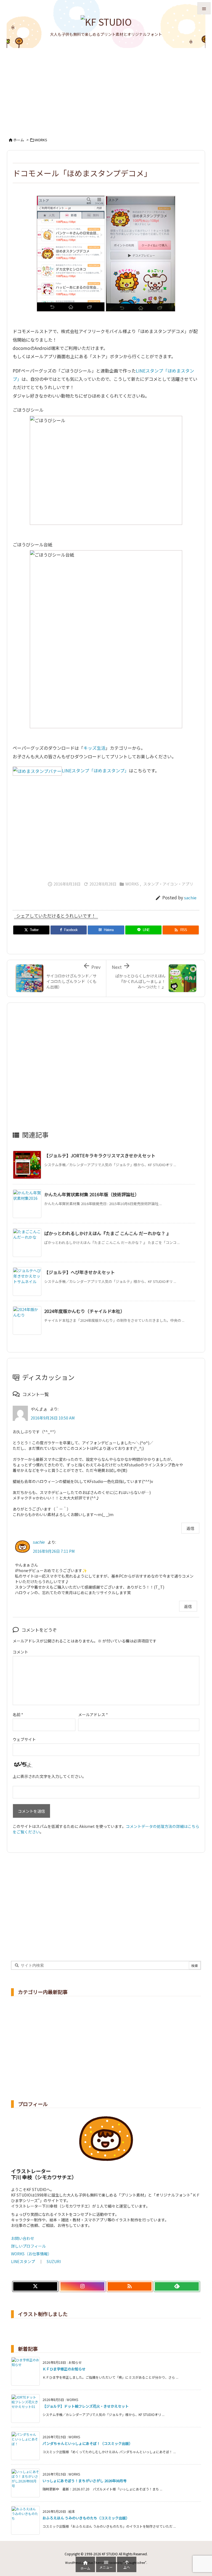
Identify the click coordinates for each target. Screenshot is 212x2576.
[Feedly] (177, 2287)
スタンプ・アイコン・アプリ (168, 884)
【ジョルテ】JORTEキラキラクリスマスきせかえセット (100, 1155)
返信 (190, 1528)
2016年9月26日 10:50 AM (53, 1418)
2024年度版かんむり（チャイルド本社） (84, 1311)
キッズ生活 (94, 748)
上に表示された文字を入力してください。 (49, 1776)
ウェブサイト (24, 1739)
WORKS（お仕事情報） (31, 2254)
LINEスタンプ (23, 2261)
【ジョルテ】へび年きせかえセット (79, 1272)
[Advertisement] (106, 89)
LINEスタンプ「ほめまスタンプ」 (95, 770)
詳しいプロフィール (28, 2246)
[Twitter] (35, 2287)
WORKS (41, 140)
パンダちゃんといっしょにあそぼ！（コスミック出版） (88, 2443)
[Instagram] (82, 2287)
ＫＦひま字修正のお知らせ (64, 2369)
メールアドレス (93, 1714)
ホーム (19, 140)
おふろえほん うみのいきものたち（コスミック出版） (86, 2518)
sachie (190, 898)
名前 (18, 1714)
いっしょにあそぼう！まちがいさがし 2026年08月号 (85, 2481)
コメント (20, 1652)
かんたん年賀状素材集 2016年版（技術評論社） (92, 1194)
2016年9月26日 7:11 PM (54, 1551)
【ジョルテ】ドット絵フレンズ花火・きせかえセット (86, 2406)
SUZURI (54, 2261)
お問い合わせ (23, 2238)
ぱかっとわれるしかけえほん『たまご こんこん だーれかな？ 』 (108, 1233)
